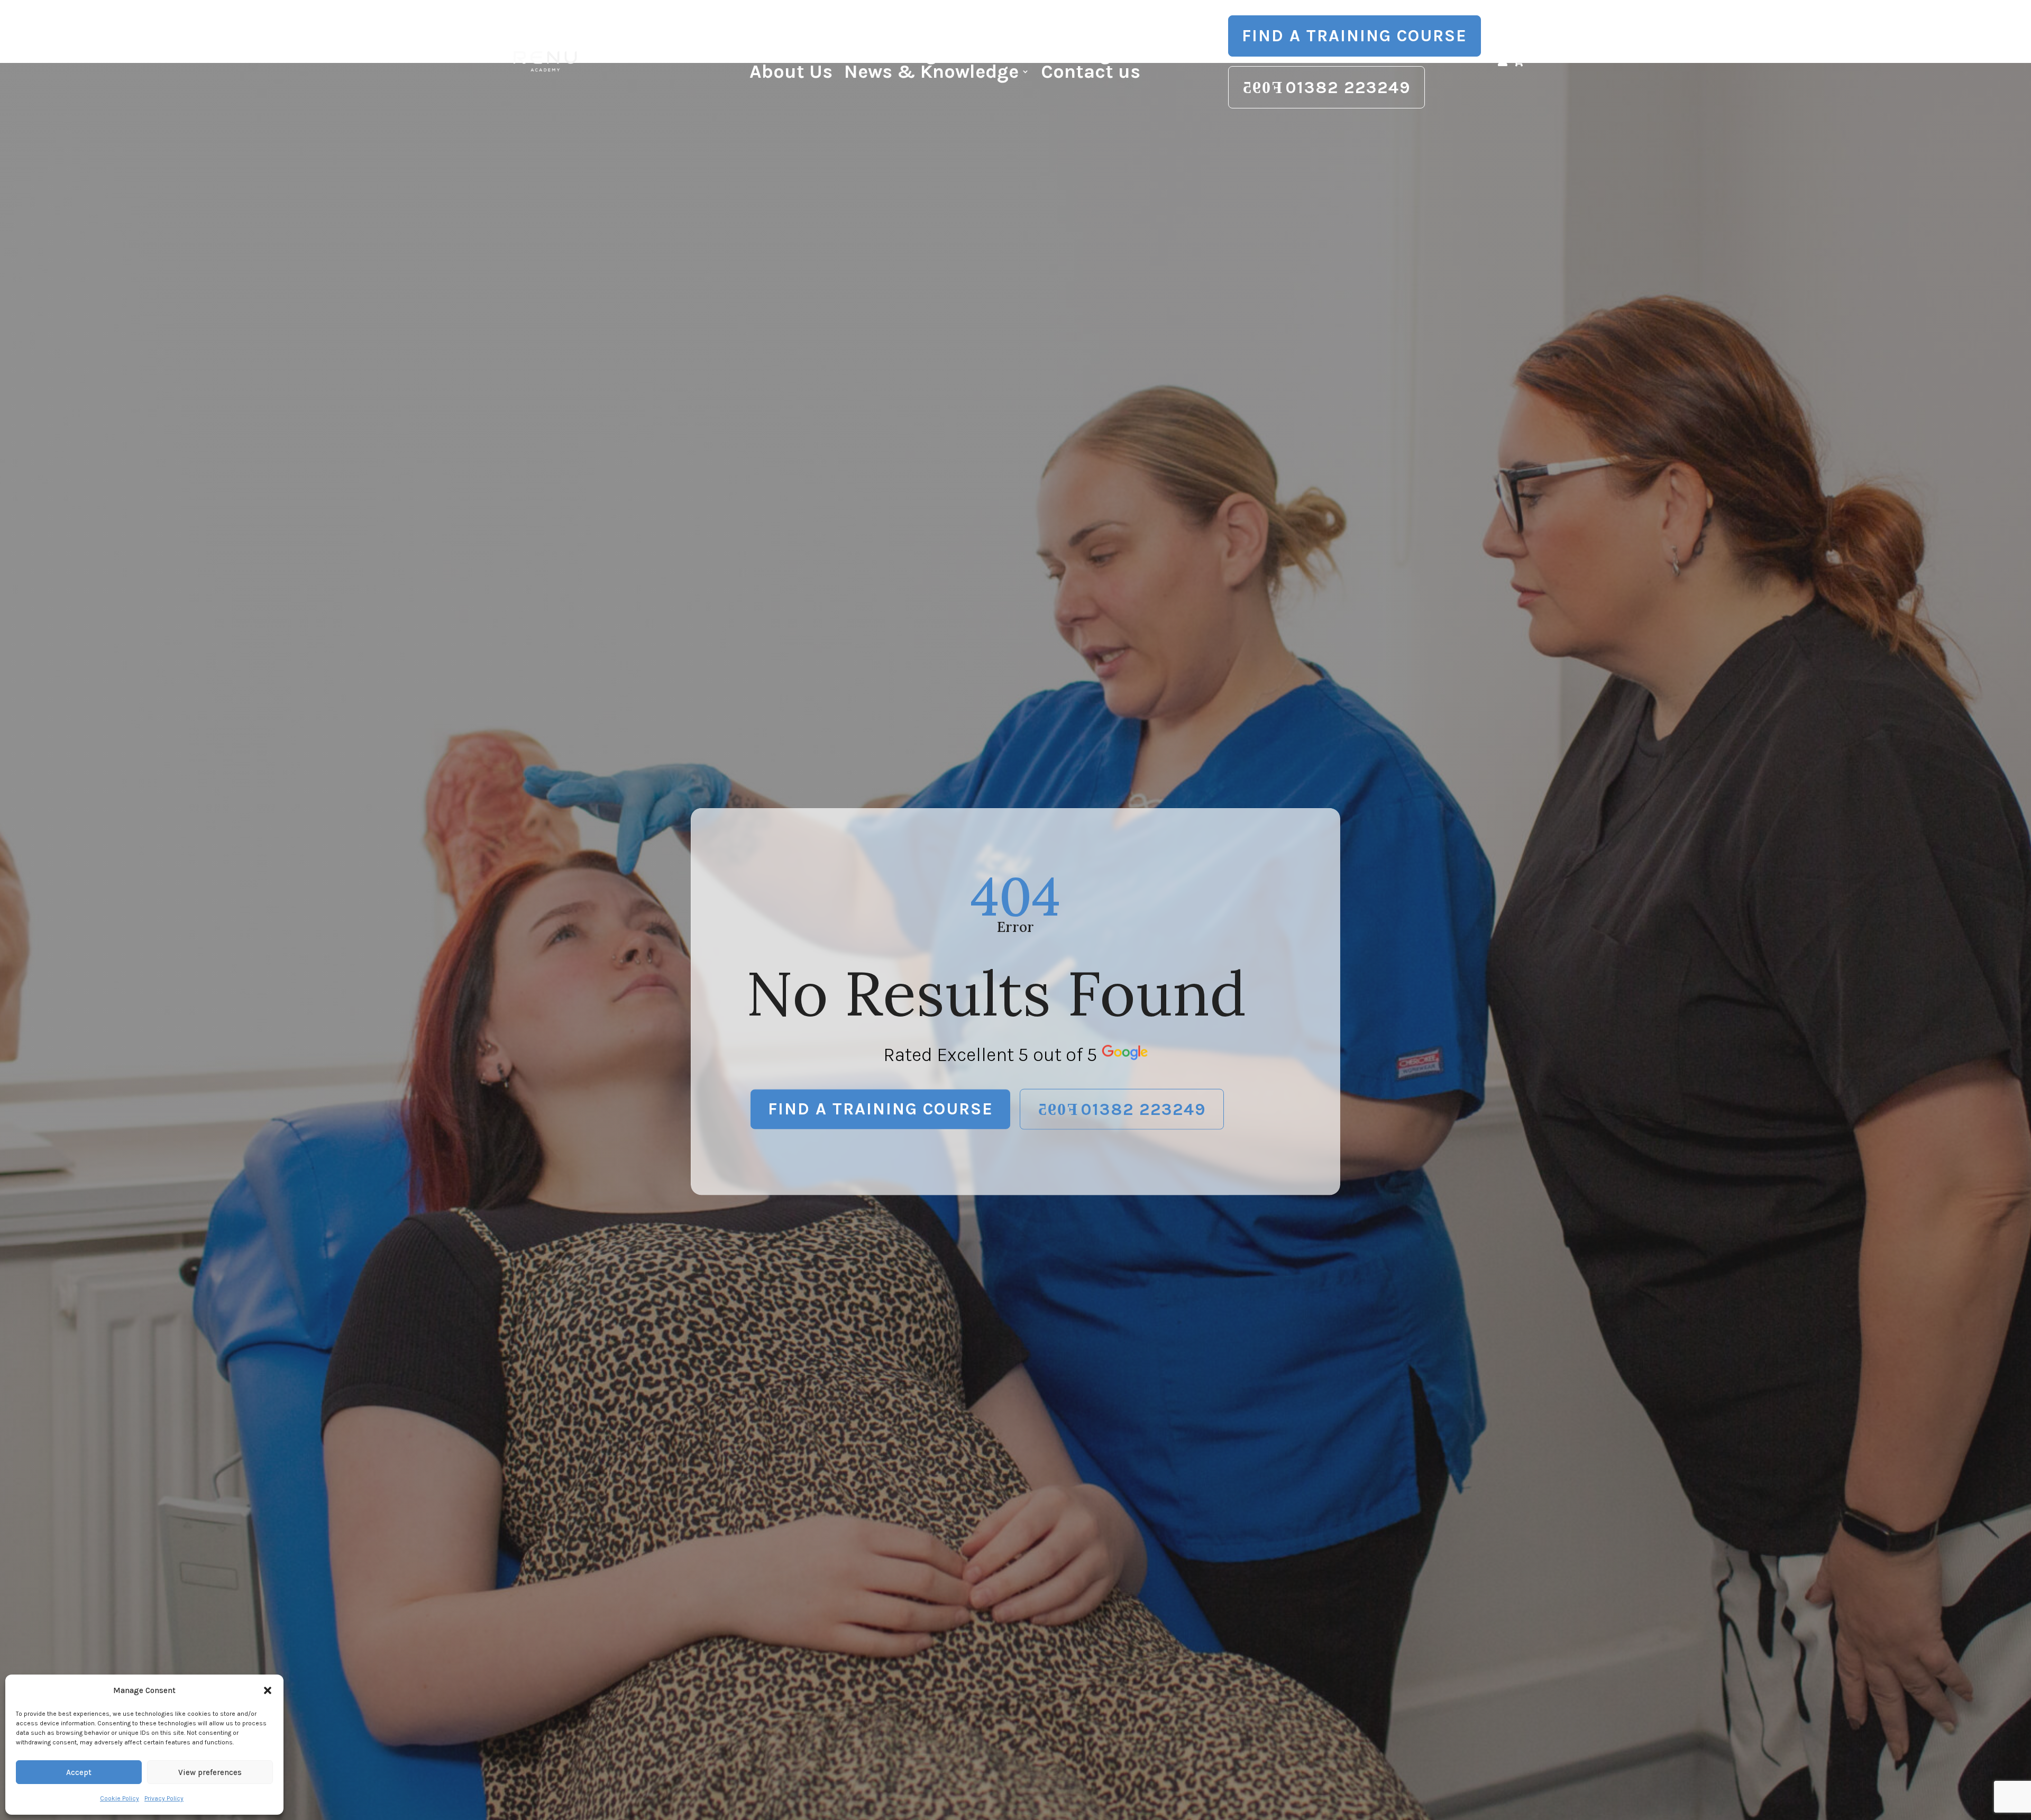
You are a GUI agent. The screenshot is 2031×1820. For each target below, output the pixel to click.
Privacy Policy (164, 1798)
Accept (79, 1772)
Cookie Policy (120, 1798)
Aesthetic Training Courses (894, 56)
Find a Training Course (1355, 36)
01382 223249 (1348, 88)
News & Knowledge (931, 74)
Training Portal (1104, 56)
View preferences (210, 1772)
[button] (268, 1690)
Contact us (1091, 74)
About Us (791, 74)
